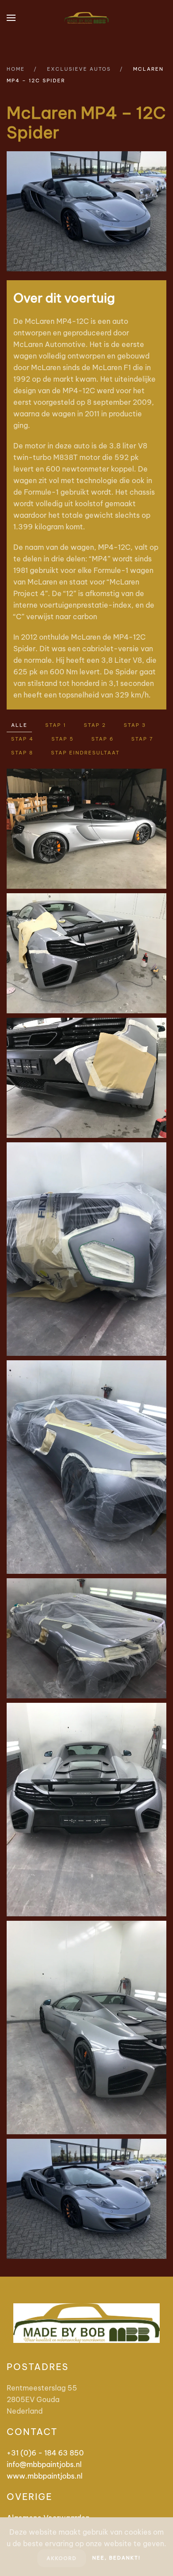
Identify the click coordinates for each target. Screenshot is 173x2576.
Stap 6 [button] (102, 739)
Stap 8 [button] (22, 753)
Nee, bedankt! (116, 2558)
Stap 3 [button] (135, 725)
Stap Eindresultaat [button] (85, 753)
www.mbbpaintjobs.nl (45, 2476)
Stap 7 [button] (142, 739)
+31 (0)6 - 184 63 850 (45, 2453)
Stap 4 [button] (22, 739)
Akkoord (62, 2558)
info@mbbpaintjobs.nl (44, 2464)
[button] (11, 18)
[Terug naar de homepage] (86, 18)
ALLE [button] (19, 725)
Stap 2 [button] (95, 725)
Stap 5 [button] (63, 739)
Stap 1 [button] (56, 725)
